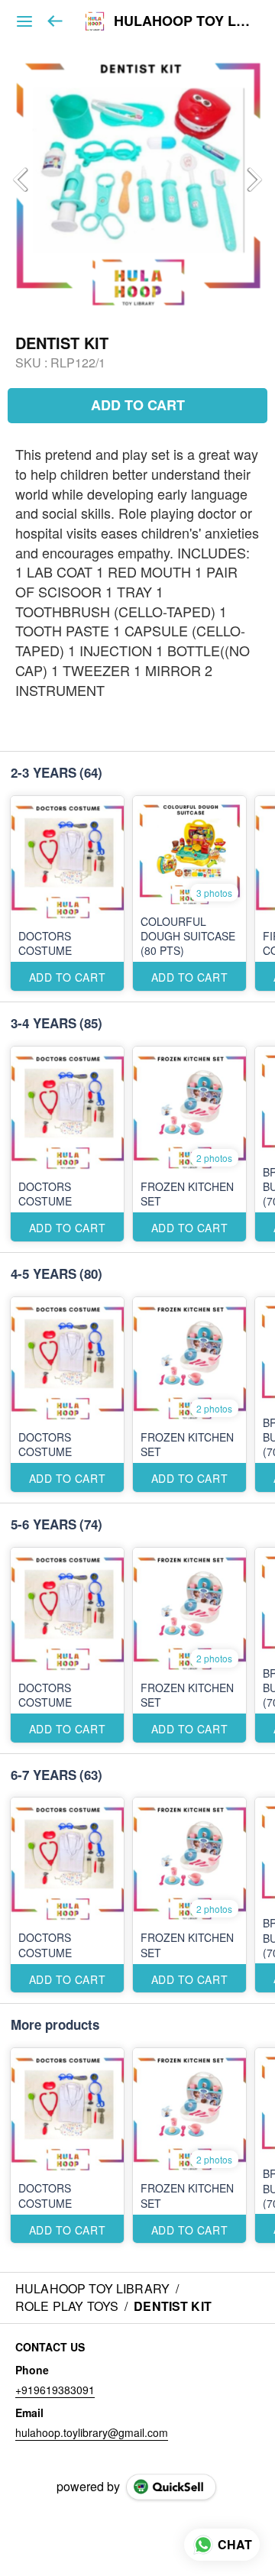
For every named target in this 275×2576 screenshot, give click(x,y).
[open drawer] (24, 21)
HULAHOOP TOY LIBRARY (183, 21)
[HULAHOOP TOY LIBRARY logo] (95, 21)
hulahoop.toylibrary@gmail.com (92, 2432)
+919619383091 (55, 2390)
